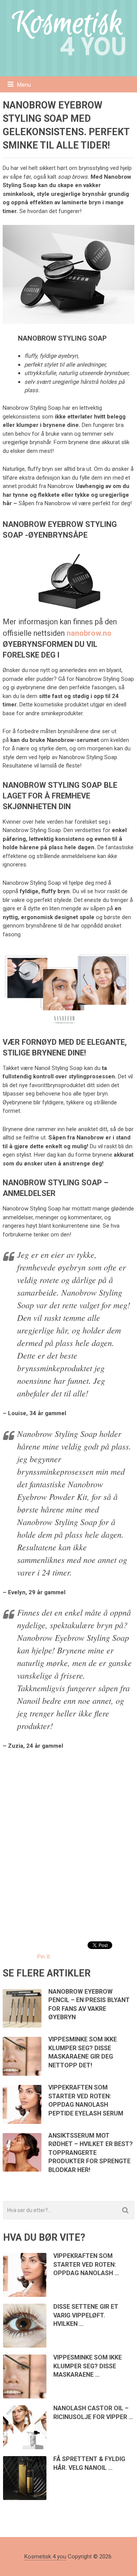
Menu (24, 85)
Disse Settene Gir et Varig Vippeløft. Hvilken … (86, 2315)
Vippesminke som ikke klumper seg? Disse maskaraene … (88, 2366)
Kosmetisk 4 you (45, 2557)
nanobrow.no (89, 633)
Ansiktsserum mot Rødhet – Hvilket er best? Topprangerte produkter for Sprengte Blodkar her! (91, 2153)
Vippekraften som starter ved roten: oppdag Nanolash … (86, 2264)
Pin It (44, 1957)
